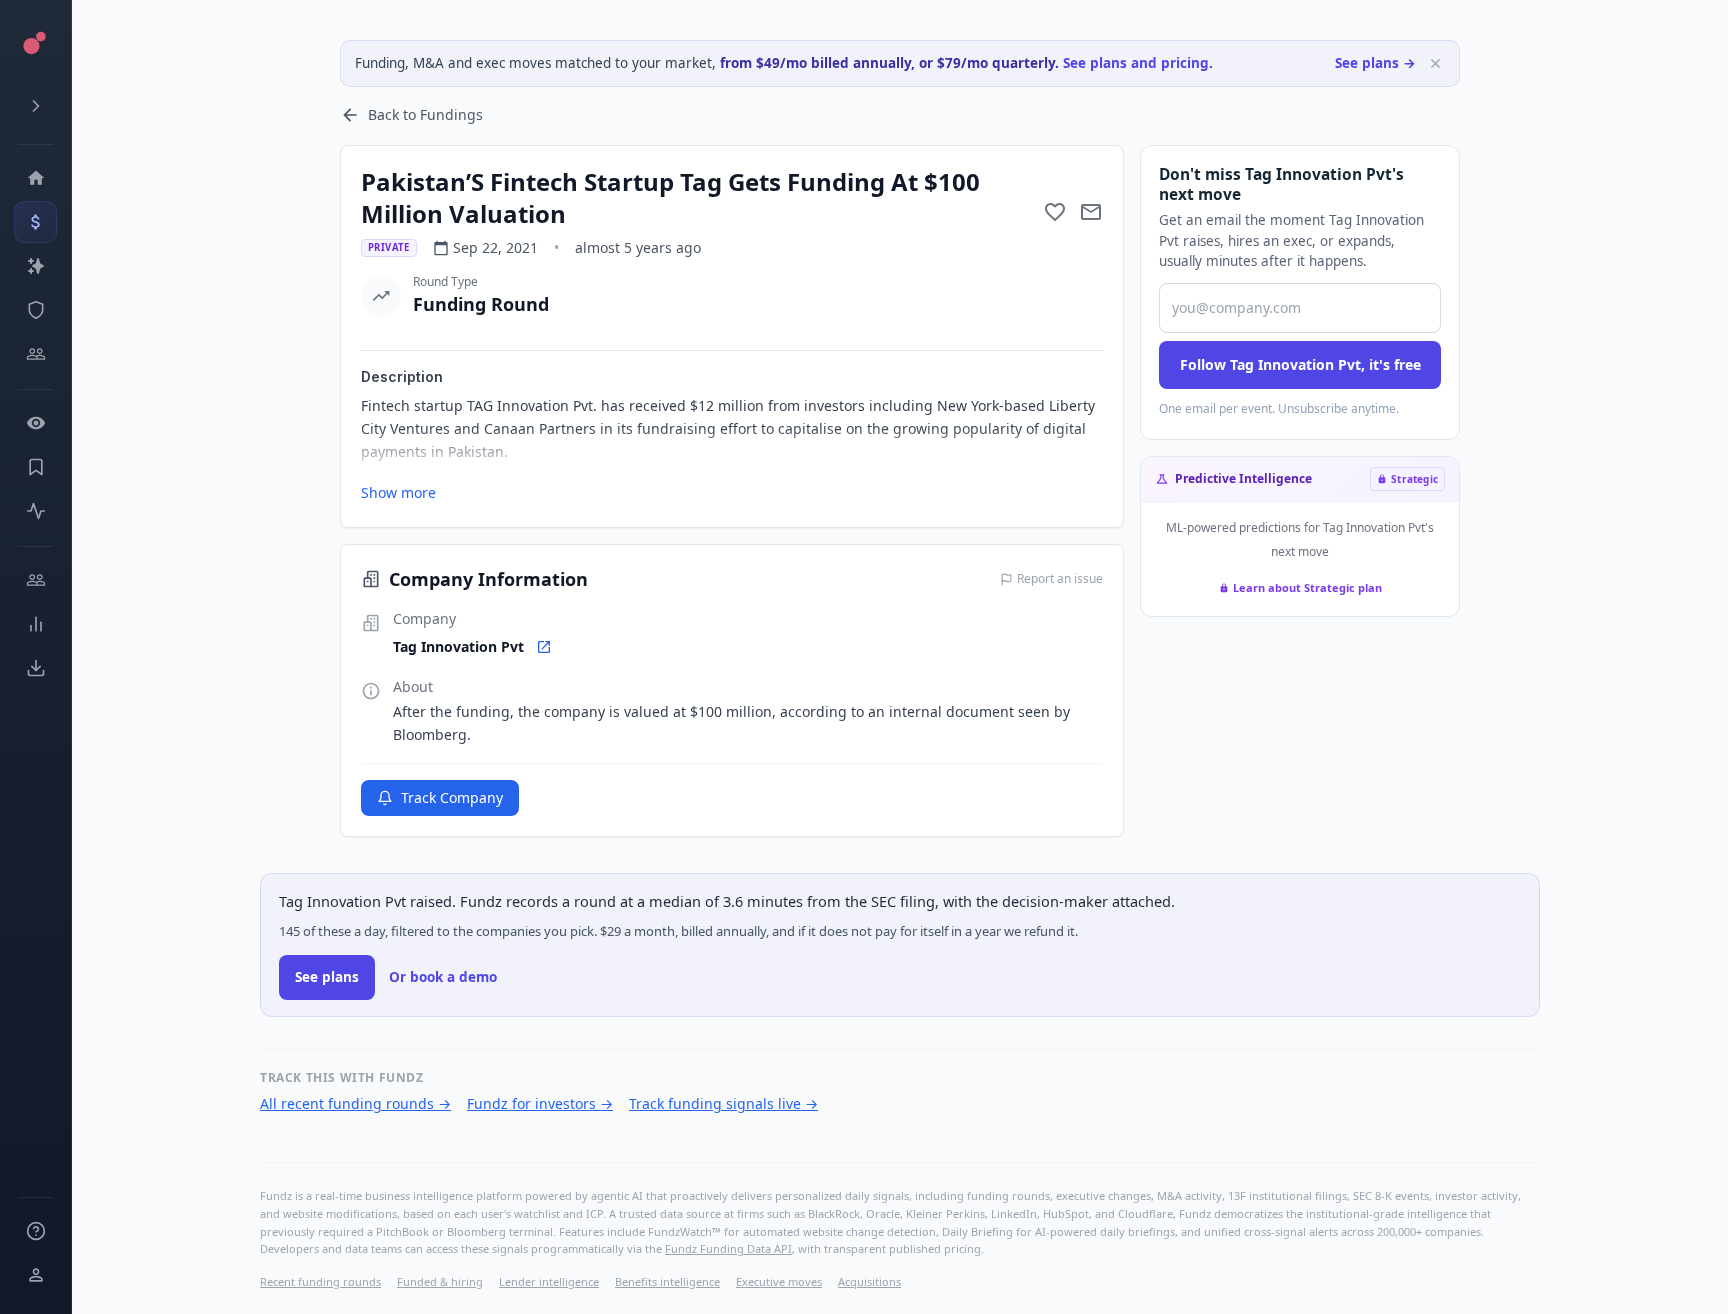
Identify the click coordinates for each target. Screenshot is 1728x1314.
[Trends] (35, 624)
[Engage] (35, 580)
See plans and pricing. (1138, 63)
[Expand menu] (35, 106)
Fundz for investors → (540, 1103)
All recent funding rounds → (355, 1103)
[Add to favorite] (1055, 212)
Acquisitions (869, 1281)
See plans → (1375, 63)
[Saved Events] (35, 467)
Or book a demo (443, 977)
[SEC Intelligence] (35, 310)
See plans (327, 977)
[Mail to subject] (1091, 212)
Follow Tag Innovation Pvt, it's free (1300, 364)
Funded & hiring (440, 1281)
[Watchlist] (35, 423)
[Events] (35, 222)
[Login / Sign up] (35, 1275)
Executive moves (779, 1281)
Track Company (452, 797)
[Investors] (35, 354)
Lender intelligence (549, 1281)
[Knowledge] (35, 1231)
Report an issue (1060, 579)
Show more (398, 492)
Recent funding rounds (320, 1281)
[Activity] (35, 511)
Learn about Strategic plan (1307, 587)
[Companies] (35, 266)
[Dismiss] (1435, 63)
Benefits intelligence (667, 1281)
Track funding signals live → (723, 1103)
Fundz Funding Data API (728, 1248)
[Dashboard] (35, 178)
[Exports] (35, 668)
